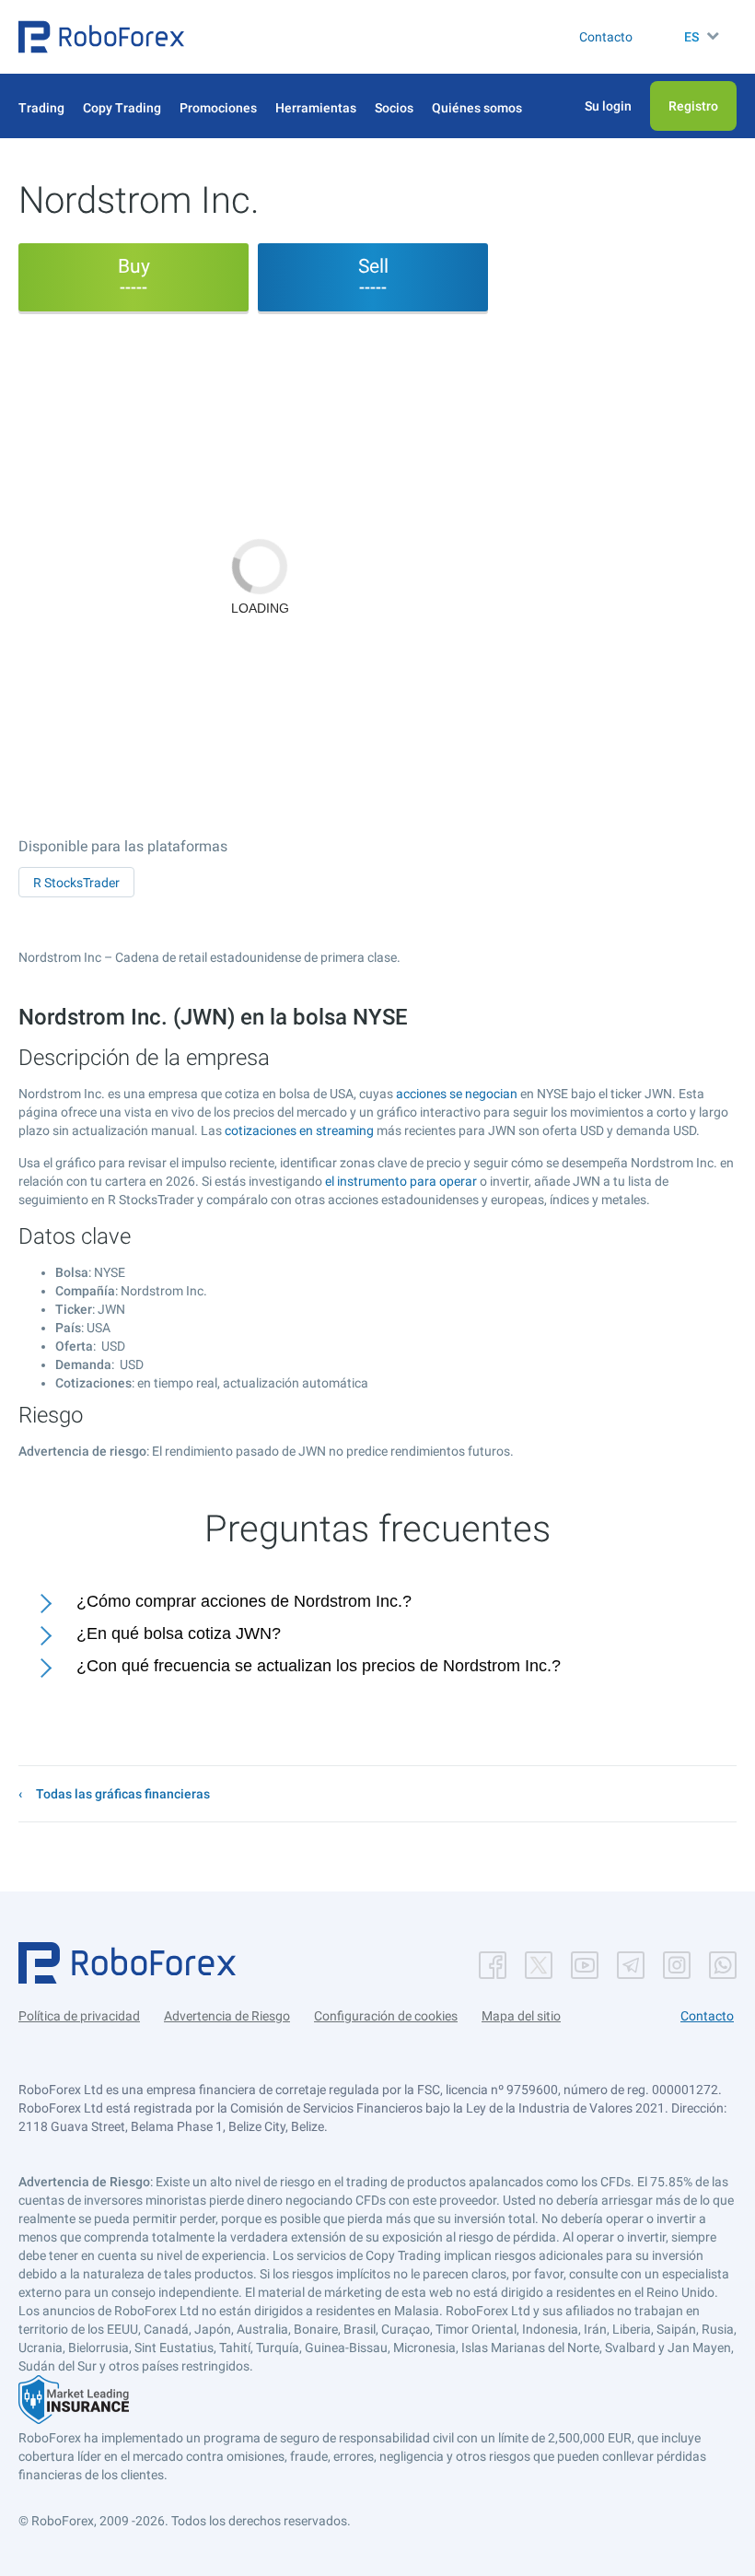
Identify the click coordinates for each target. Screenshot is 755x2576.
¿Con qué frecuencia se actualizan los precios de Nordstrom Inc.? (319, 1666)
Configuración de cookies (386, 2016)
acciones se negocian (457, 1094)
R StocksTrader (76, 883)
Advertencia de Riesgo (227, 2016)
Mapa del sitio (521, 2016)
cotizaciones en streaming (299, 1130)
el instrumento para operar (401, 1181)
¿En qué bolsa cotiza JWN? (179, 1633)
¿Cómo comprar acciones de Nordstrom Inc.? (244, 1601)
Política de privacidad (79, 2016)
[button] (101, 37)
